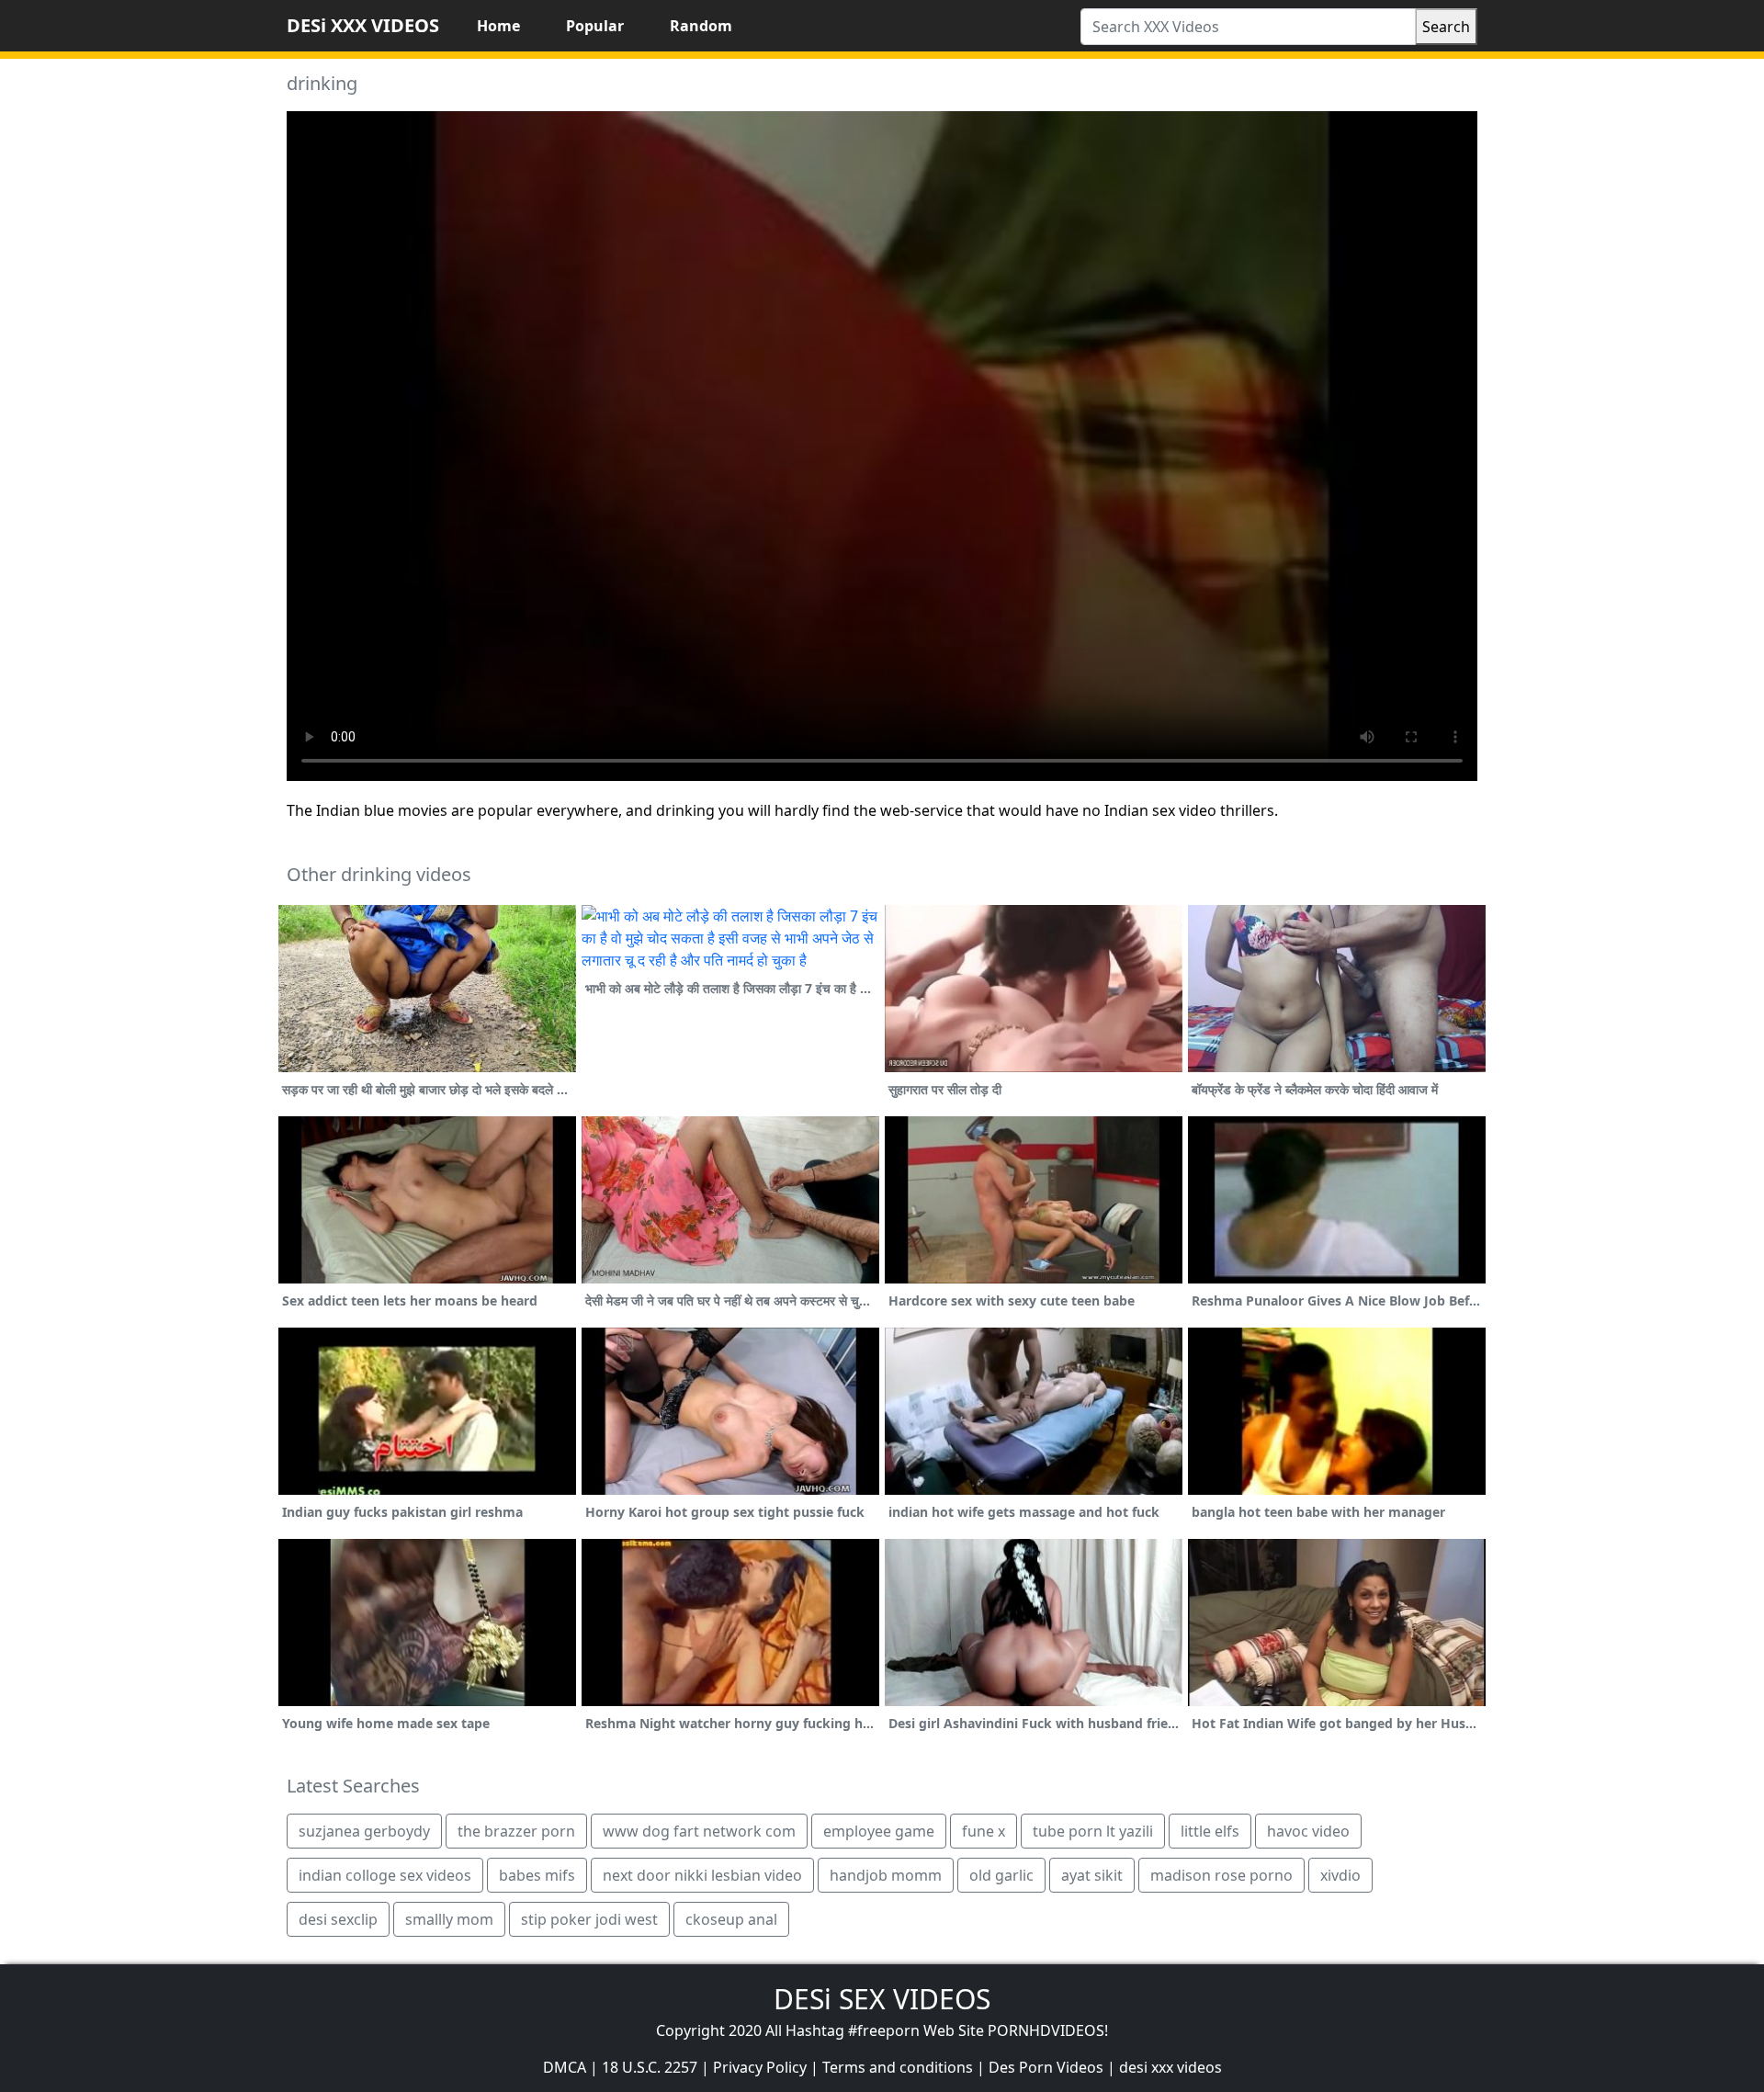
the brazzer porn (516, 1831)
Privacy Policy (760, 2067)
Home (498, 26)
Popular (595, 26)
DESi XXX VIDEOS (363, 25)
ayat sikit (1092, 1875)
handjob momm (886, 1875)
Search (1446, 27)
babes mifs (537, 1875)
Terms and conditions (898, 2067)
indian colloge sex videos (385, 1875)
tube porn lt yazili (1093, 1831)
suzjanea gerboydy (364, 1831)
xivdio (1340, 1875)
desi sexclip (338, 1919)
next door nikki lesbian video (702, 1875)
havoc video (1308, 1831)
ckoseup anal (731, 1919)
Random (701, 26)
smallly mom (449, 1919)
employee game (879, 1831)
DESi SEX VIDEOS (882, 1999)
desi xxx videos (1170, 2067)
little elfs (1210, 1831)
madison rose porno (1221, 1875)
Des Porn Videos (1046, 2067)
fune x (984, 1831)
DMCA (565, 2067)
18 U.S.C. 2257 (650, 2067)
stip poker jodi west (589, 1919)
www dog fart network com (699, 1831)
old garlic (1001, 1875)
